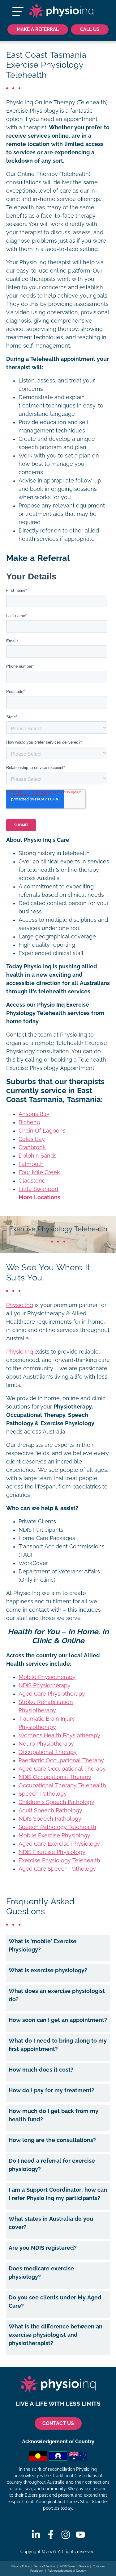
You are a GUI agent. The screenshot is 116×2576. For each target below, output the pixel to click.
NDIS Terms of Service (74, 2566)
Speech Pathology (43, 1794)
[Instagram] (66, 2535)
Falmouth (31, 1164)
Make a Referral (38, 29)
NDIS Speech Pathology (50, 1819)
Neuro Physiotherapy (46, 1744)
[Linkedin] (36, 2535)
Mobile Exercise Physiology (54, 1835)
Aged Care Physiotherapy (52, 1694)
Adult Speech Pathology (50, 1810)
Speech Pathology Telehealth (57, 1827)
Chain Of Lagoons (42, 1131)
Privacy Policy (21, 2566)
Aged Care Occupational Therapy (62, 1769)
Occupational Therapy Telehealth (62, 1785)
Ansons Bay (34, 1114)
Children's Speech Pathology (56, 1802)
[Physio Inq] (61, 11)
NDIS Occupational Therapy (55, 1777)
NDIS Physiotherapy (45, 1685)
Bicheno (29, 1122)
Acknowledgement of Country (67, 2571)
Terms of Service (45, 2566)
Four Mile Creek (39, 1172)
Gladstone (32, 1181)
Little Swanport (39, 1189)
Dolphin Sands (38, 1156)
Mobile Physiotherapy (47, 1677)
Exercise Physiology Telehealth (59, 1860)
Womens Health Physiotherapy (59, 1735)
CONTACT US (58, 2423)
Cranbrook (32, 1147)
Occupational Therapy (48, 1752)
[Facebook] (51, 2535)
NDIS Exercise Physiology (52, 1852)
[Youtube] (80, 2535)
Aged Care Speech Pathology (57, 1869)
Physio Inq (20, 1305)
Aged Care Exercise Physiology (59, 1844)
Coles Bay (32, 1139)
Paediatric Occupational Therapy (61, 1760)
